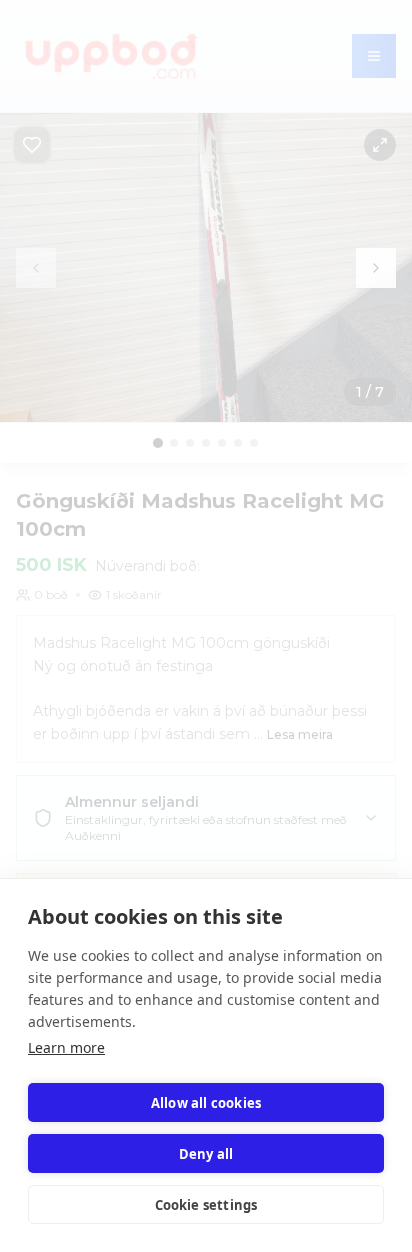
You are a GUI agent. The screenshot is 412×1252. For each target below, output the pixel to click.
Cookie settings (206, 1205)
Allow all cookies (206, 1103)
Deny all (206, 1154)
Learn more (66, 1047)
